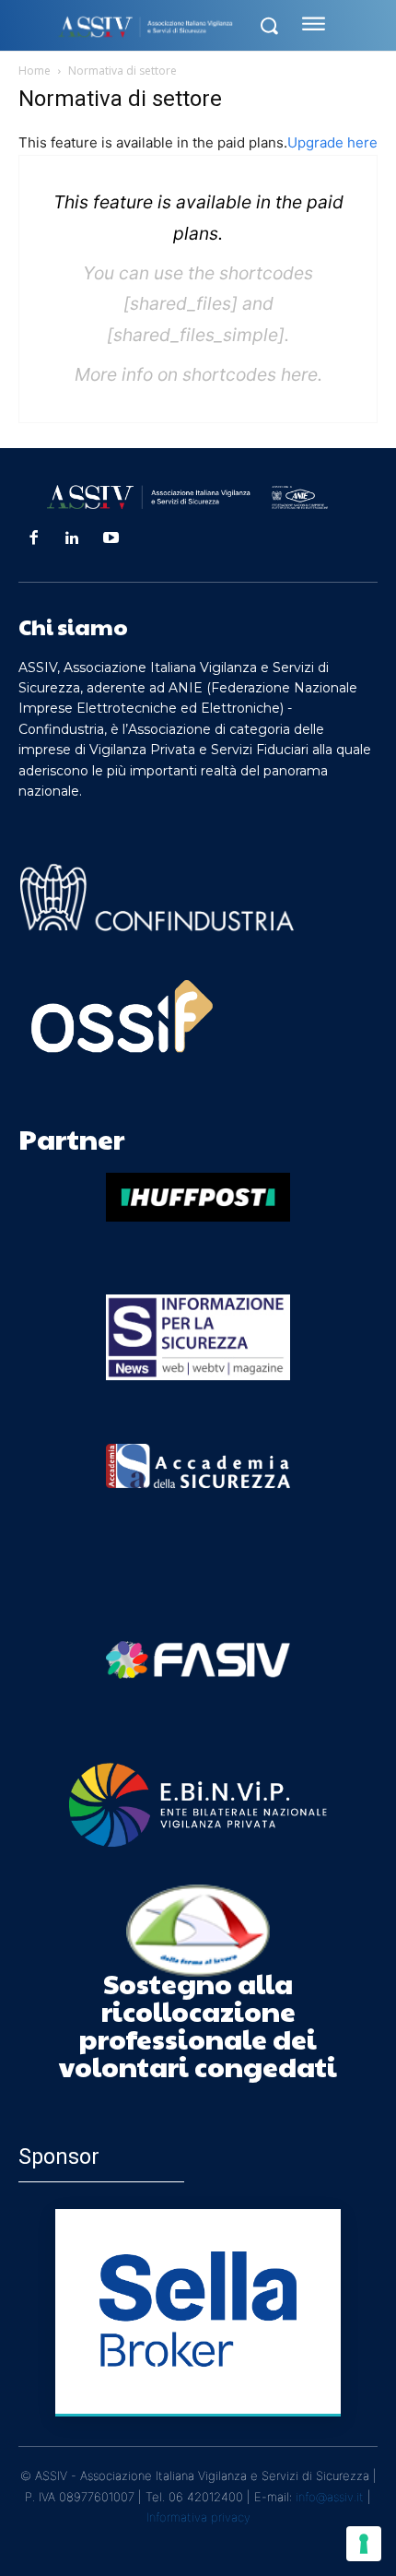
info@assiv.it (330, 2497)
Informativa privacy (198, 2517)
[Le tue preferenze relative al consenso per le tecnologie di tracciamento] (364, 2544)
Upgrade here (332, 142)
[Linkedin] (72, 538)
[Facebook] (33, 538)
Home (35, 71)
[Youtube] (111, 538)
